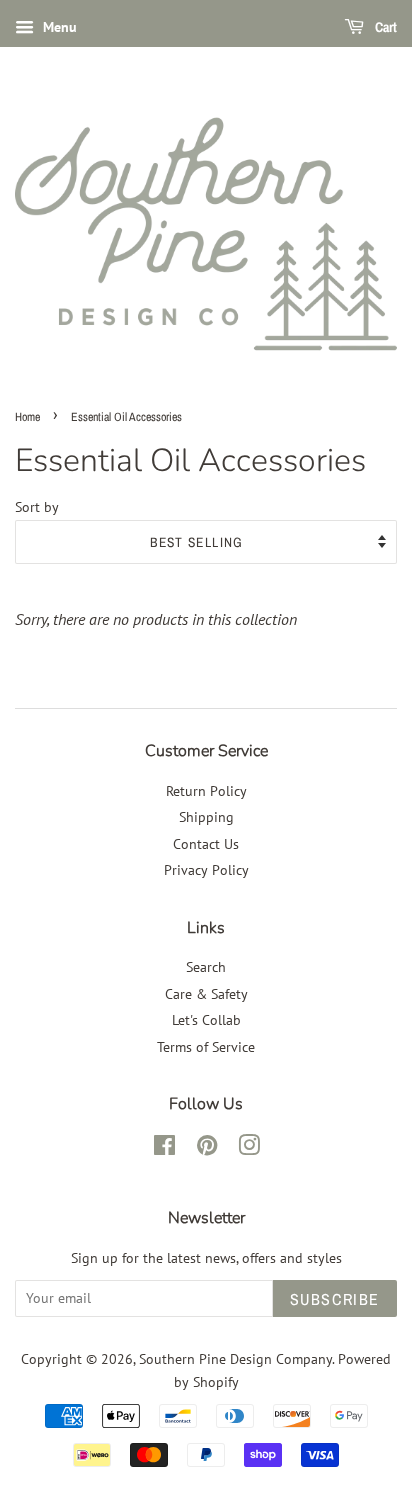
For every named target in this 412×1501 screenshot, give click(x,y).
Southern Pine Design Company (235, 1359)
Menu (58, 27)
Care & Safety (206, 994)
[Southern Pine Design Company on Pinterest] (207, 1149)
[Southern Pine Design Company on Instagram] (249, 1149)
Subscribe (335, 1299)
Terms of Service (206, 1047)
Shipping (206, 817)
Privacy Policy (206, 870)
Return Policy (206, 791)
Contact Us (206, 844)
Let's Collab (206, 1020)
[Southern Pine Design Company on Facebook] (164, 1149)
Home (27, 417)
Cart (384, 27)
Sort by (37, 506)
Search (206, 967)
